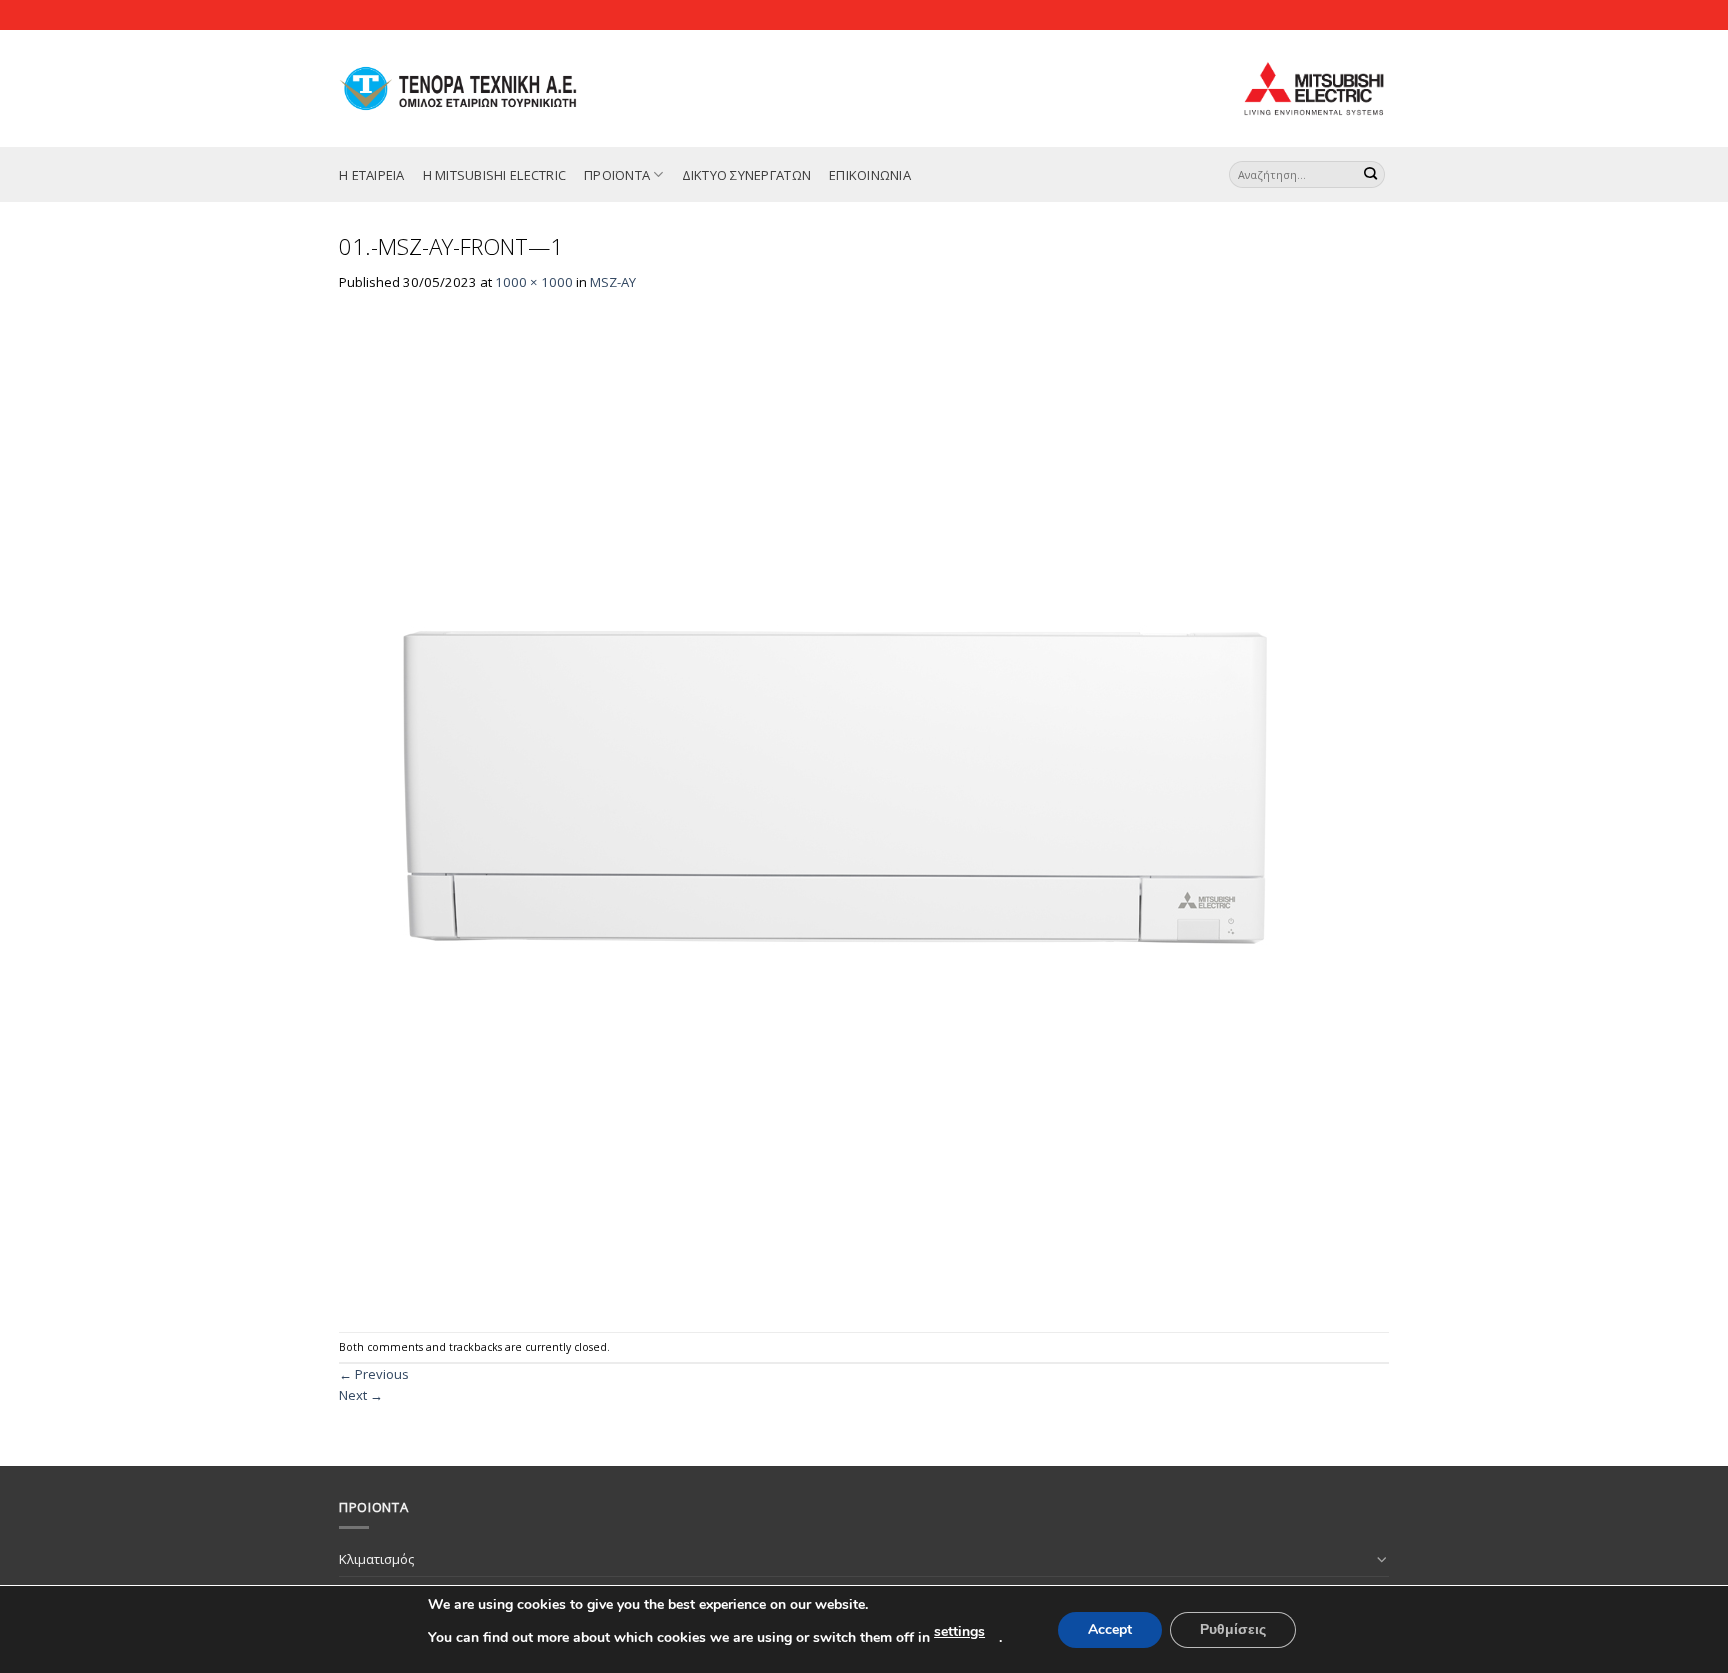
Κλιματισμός (376, 1559)
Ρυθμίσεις (1233, 1629)
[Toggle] (1382, 1559)
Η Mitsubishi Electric (494, 175)
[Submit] (1371, 175)
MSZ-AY (613, 282)
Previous (374, 1374)
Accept (1110, 1629)
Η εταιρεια (372, 175)
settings (959, 1631)
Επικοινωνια (870, 175)
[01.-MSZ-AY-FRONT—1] (839, 811)
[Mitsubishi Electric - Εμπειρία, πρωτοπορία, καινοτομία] (480, 88)
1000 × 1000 (534, 282)
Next (361, 1395)
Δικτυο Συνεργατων (746, 175)
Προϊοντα (617, 175)
